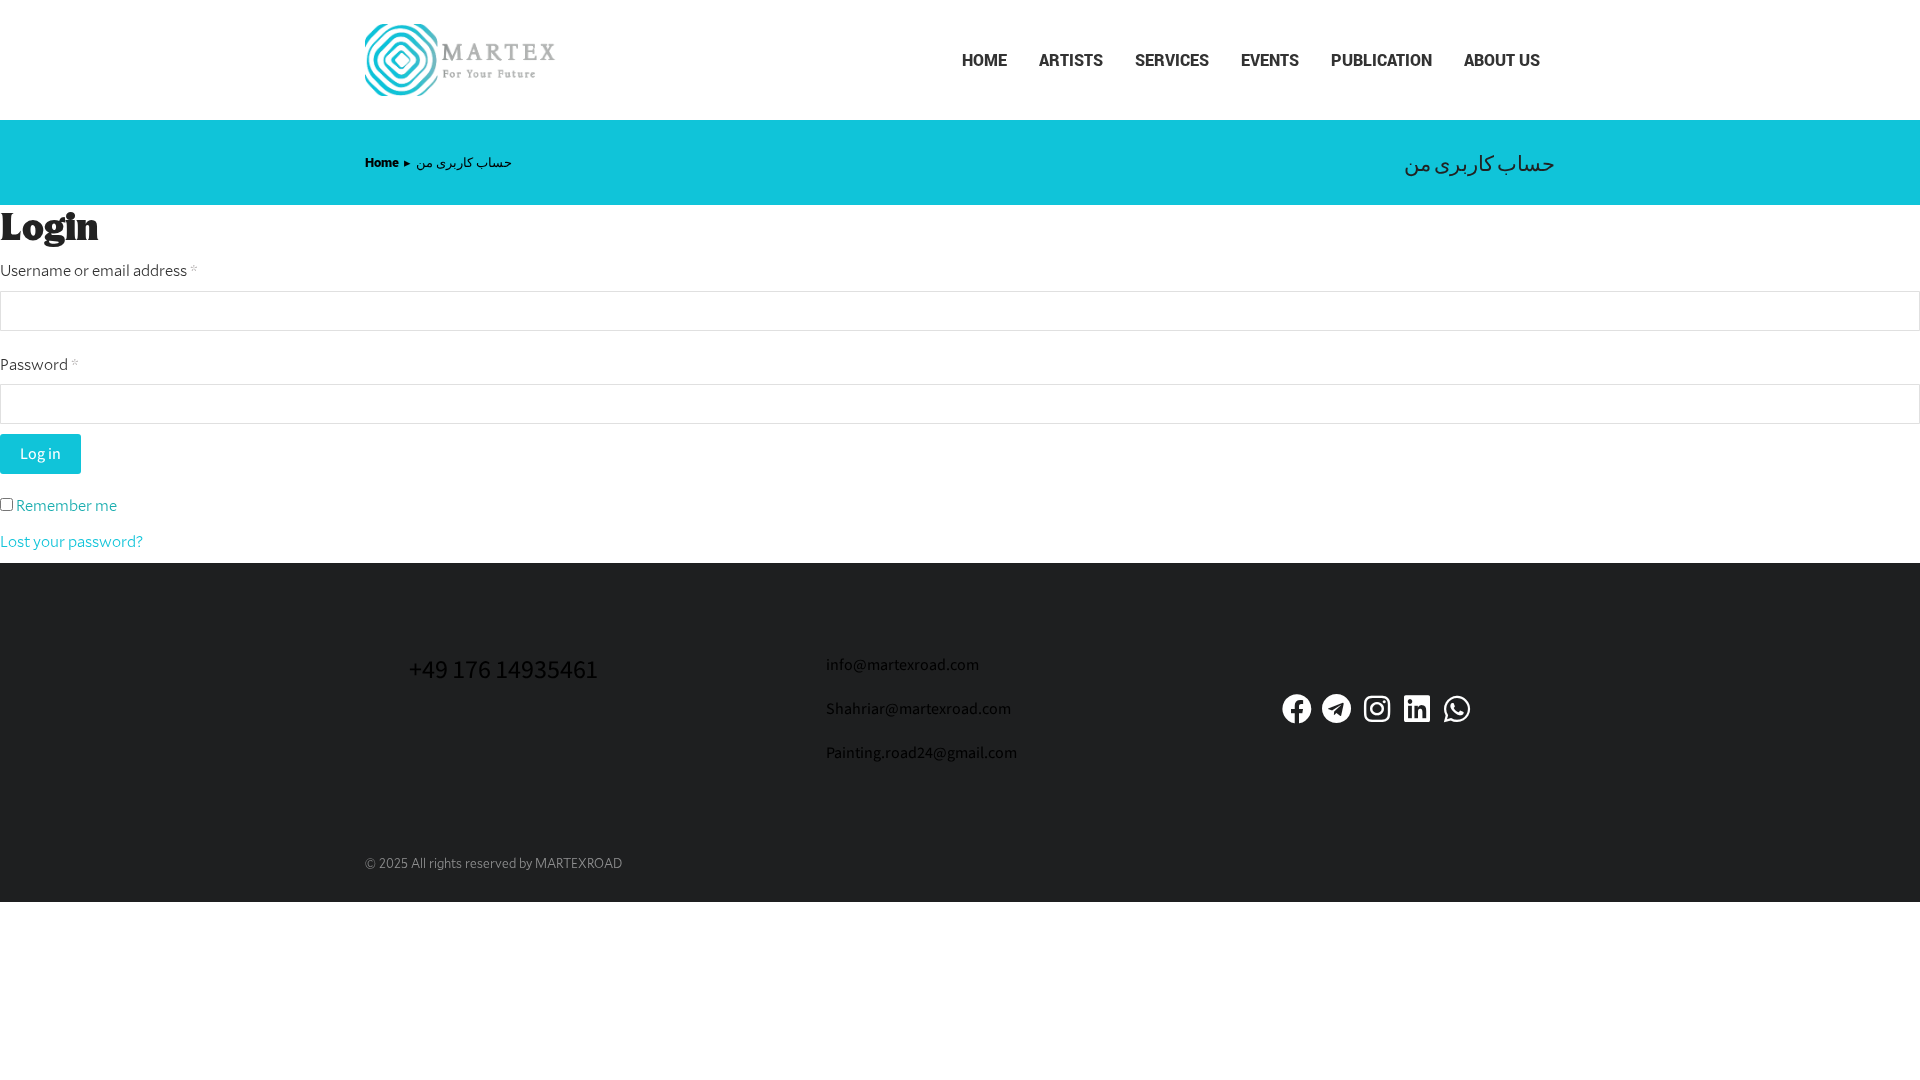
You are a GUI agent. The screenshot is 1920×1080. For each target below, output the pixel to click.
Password (70, 362)
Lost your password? (71, 540)
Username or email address (129, 268)
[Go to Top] (1890, 1050)
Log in (40, 453)
